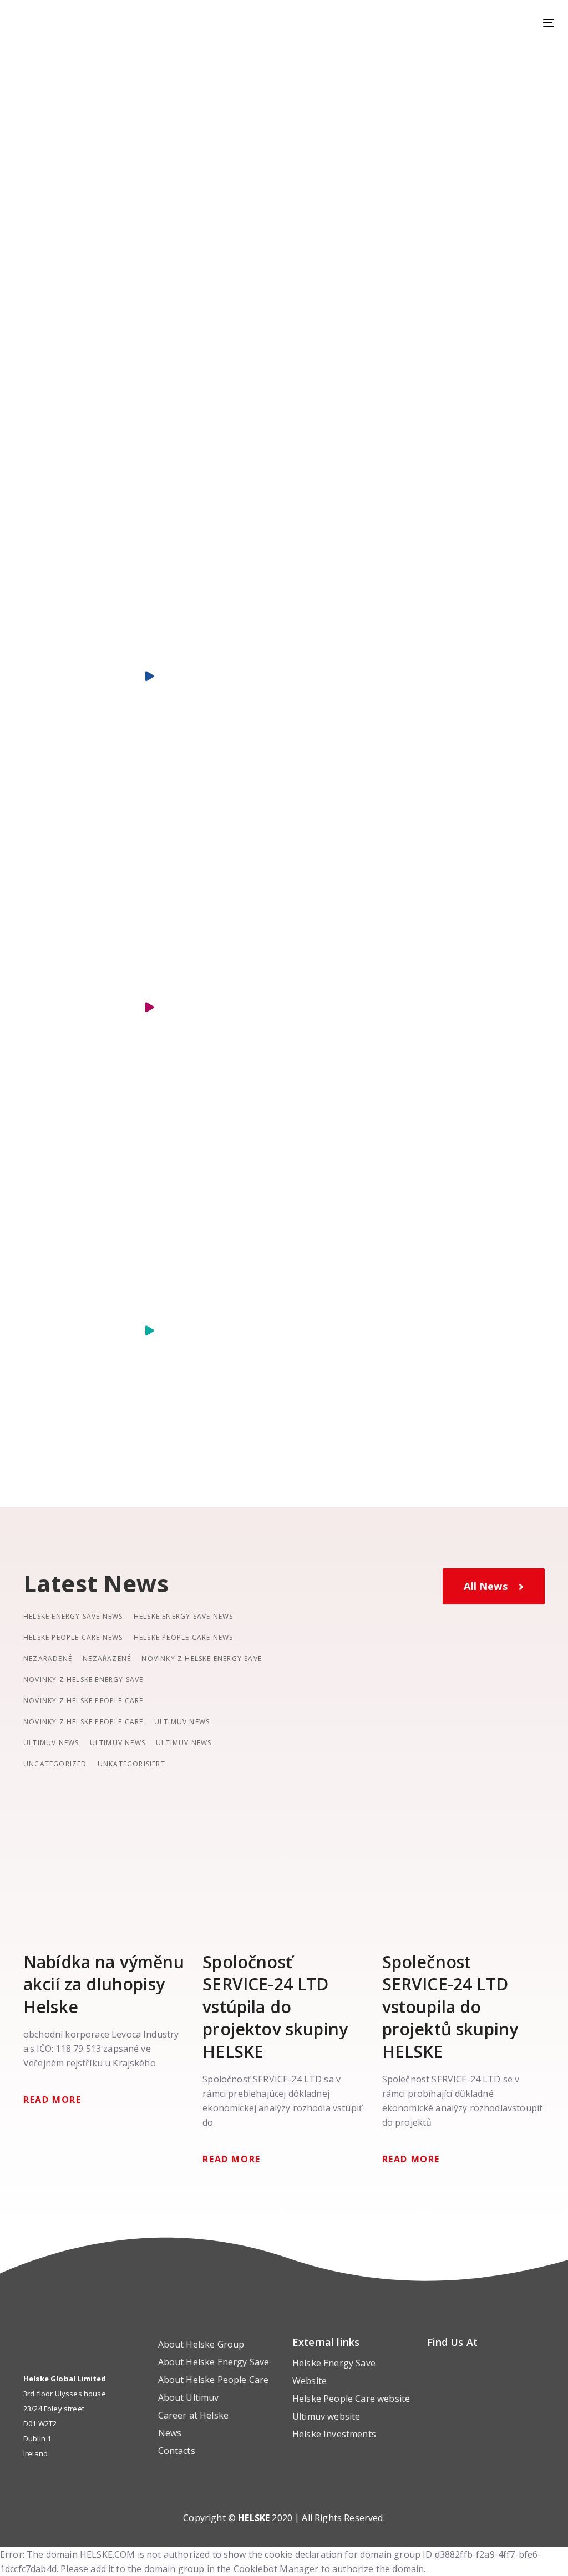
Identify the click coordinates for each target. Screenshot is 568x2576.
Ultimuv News (182, 1722)
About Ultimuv (189, 2397)
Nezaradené (48, 1658)
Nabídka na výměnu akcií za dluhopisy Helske (104, 1985)
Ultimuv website (326, 2416)
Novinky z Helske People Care (83, 1701)
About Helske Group (201, 2344)
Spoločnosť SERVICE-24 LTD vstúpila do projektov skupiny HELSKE (275, 2007)
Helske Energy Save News (73, 1616)
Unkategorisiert (131, 1764)
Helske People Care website (351, 2399)
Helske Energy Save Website (334, 2372)
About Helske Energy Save (214, 2362)
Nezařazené (107, 1658)
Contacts (177, 2451)
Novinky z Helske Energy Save (202, 1658)
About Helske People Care (214, 2380)
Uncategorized (55, 1764)
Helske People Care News (73, 1637)
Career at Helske (194, 2415)
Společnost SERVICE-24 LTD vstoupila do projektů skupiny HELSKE (450, 2007)
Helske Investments (334, 2434)
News (170, 2433)
